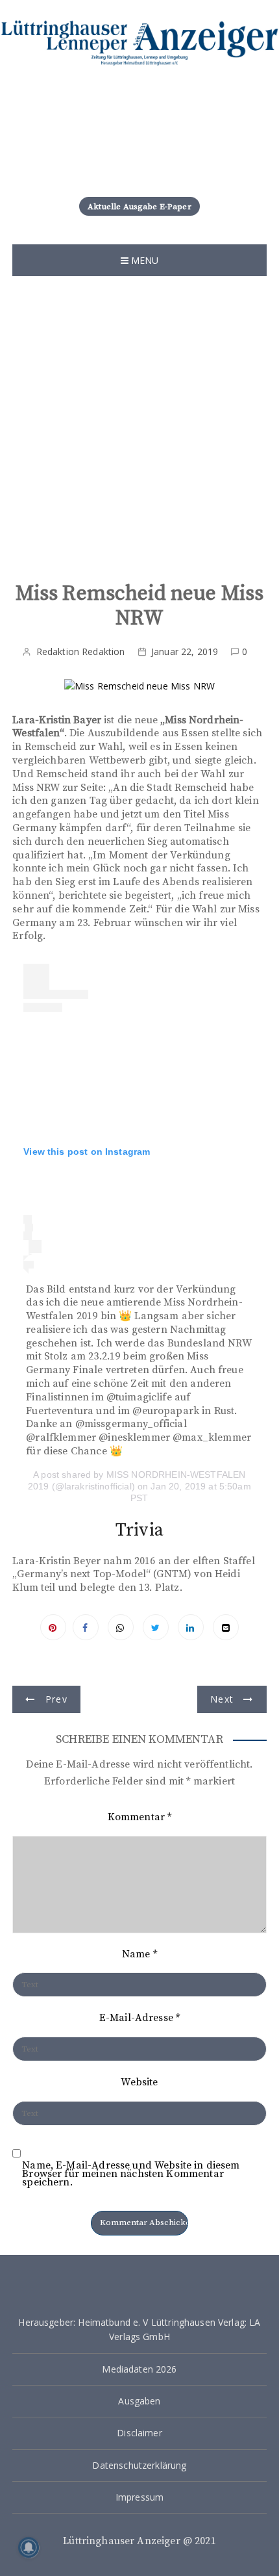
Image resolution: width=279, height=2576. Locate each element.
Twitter (156, 1627)
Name (139, 1954)
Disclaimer (139, 2433)
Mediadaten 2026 (139, 2369)
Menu (144, 260)
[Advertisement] (139, 422)
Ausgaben (139, 2401)
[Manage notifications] (29, 2547)
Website (139, 2082)
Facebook (86, 1627)
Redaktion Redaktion (81, 651)
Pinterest (53, 1627)
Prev (56, 1699)
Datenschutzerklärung (139, 2465)
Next (222, 1699)
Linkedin (191, 1627)
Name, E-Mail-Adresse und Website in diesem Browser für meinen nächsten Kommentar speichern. (131, 2174)
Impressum (139, 2497)
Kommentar (140, 1817)
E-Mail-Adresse (139, 2018)
